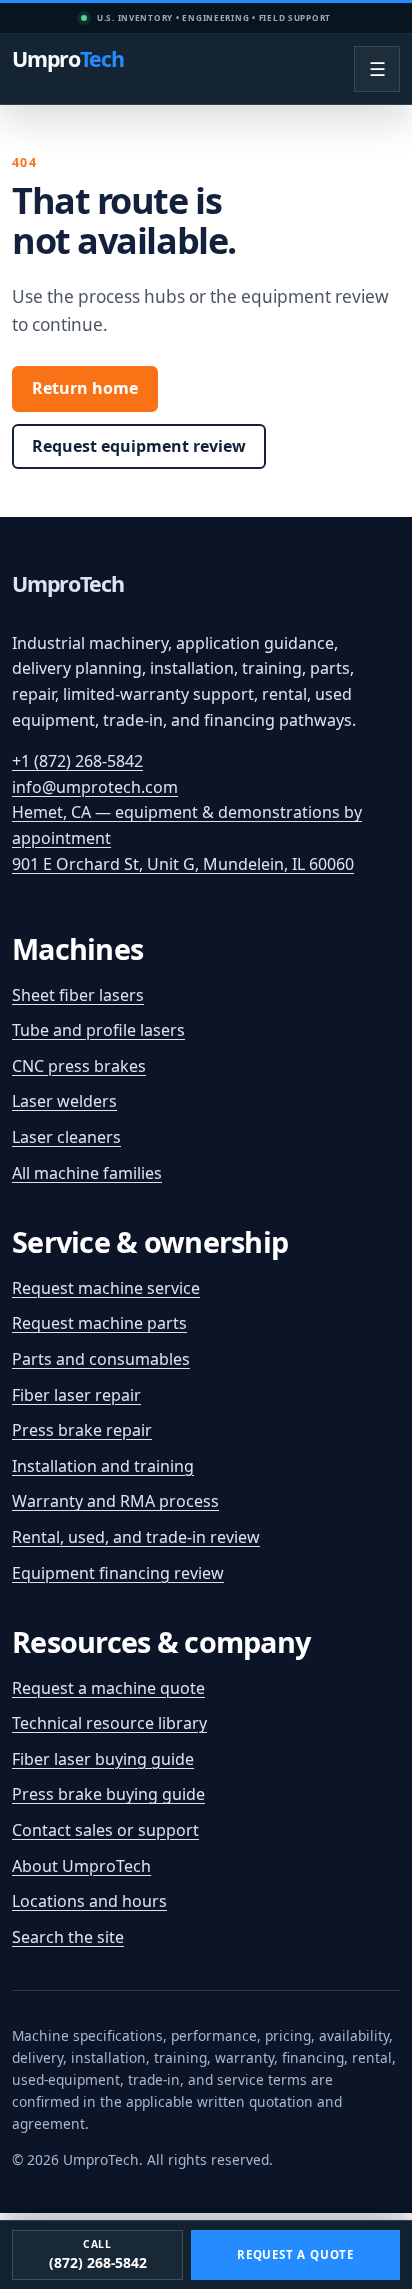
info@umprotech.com (95, 787)
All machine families (87, 1173)
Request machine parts (99, 1323)
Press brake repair (82, 1430)
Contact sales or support (105, 1830)
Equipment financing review (118, 1573)
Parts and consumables (101, 1359)
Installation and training (103, 1466)
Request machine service (106, 1288)
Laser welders (64, 1101)
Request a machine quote (108, 1688)
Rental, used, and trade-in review (136, 1537)
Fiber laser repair (76, 1395)
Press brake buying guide (108, 1794)
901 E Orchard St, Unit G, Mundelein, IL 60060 (183, 864)
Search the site (68, 1937)
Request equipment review (139, 446)
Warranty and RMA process (115, 1501)
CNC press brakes (79, 1066)
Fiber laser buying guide (103, 1759)
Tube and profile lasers (98, 1030)
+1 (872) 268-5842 (77, 761)
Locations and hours (89, 1901)
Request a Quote (295, 2254)
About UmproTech (81, 1866)
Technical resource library (109, 1723)
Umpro (67, 60)
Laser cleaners (66, 1137)
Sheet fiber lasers (78, 995)
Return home (85, 388)
